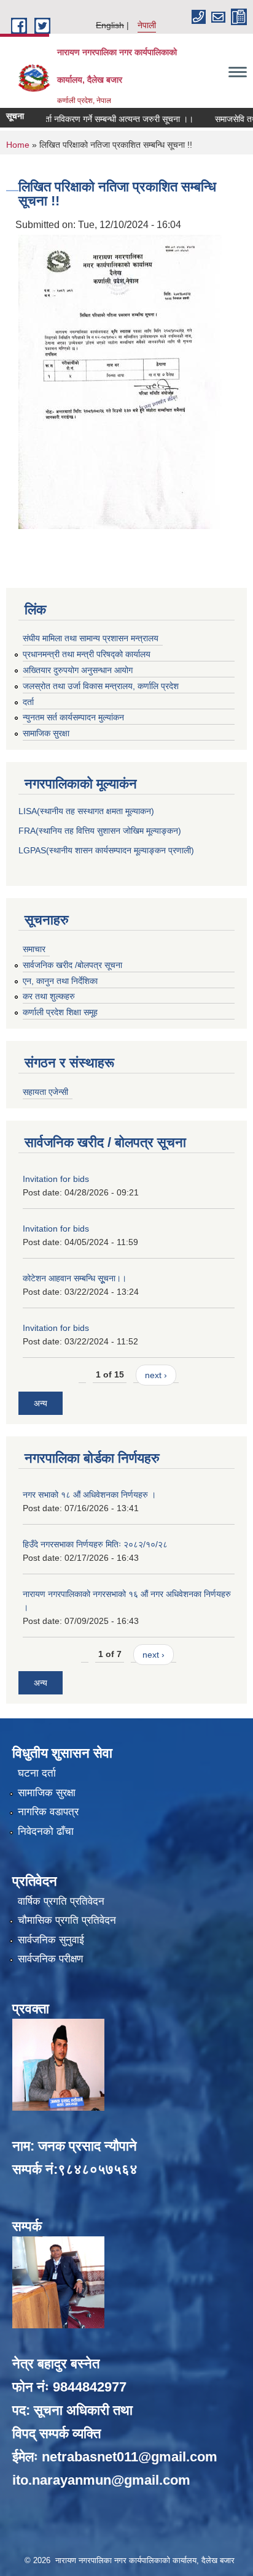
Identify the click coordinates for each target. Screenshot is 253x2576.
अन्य (41, 1403)
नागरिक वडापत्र (48, 1812)
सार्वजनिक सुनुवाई (51, 1940)
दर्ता (28, 702)
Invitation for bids (56, 1179)
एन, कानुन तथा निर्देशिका (60, 981)
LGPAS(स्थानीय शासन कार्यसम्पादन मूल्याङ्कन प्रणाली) (106, 850)
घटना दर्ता (37, 1773)
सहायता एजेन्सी (45, 1092)
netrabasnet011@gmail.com (130, 2457)
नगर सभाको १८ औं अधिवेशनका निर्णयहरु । (89, 1495)
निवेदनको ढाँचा (46, 1831)
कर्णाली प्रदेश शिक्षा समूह (60, 1012)
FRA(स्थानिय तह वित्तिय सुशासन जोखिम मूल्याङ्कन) (100, 831)
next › (156, 1375)
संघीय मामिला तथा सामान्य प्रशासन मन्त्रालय (91, 638)
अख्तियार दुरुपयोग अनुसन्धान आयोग (78, 670)
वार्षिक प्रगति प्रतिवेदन (61, 1901)
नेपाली (147, 25)
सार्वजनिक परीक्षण (50, 1959)
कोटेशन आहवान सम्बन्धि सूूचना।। (75, 1278)
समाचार (34, 949)
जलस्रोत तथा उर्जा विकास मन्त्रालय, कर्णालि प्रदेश (101, 686)
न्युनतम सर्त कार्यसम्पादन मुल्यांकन (73, 717)
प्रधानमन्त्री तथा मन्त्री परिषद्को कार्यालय (87, 654)
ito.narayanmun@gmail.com (101, 2480)
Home (18, 145)
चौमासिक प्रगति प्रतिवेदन (67, 1920)
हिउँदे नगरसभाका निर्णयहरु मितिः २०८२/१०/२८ (95, 1544)
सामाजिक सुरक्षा (46, 733)
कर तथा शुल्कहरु (49, 996)
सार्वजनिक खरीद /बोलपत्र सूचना (72, 965)
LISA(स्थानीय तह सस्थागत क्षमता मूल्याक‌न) (86, 811)
